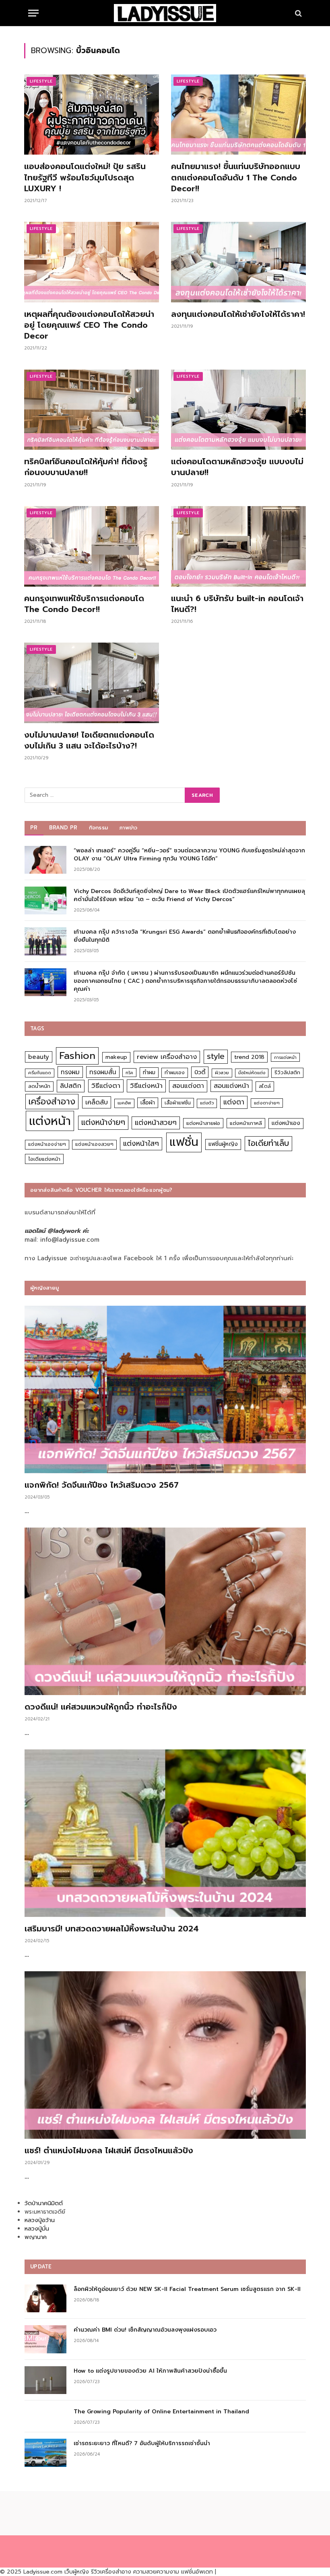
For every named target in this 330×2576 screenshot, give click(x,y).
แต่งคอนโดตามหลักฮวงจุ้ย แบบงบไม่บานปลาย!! (237, 467)
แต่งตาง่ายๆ (267, 1103)
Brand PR (63, 828)
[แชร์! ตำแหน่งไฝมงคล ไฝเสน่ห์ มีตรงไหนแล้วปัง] (165, 2055)
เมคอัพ (124, 1103)
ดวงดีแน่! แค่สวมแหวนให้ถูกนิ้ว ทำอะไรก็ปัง (101, 1707)
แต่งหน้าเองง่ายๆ (47, 1144)
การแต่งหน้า (285, 1057)
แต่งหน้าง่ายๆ (103, 1122)
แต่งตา (234, 1102)
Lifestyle (41, 81)
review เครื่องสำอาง (167, 1057)
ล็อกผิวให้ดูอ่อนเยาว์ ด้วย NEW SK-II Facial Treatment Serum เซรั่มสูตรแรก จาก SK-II (187, 2289)
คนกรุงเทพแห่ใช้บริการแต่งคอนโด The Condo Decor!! (84, 604)
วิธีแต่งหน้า (146, 1085)
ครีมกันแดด (40, 1073)
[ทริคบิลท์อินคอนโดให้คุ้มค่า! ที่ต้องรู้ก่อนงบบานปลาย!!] (92, 410)
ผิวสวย (222, 1073)
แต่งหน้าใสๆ (141, 1143)
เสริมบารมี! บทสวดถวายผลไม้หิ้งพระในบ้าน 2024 (112, 1929)
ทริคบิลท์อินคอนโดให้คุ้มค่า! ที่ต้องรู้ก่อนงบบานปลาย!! (86, 467)
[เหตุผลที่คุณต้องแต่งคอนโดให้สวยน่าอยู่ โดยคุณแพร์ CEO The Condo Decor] (92, 262)
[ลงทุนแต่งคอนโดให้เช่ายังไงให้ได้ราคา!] (238, 262)
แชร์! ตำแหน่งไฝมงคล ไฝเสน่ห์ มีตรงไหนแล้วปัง (109, 2151)
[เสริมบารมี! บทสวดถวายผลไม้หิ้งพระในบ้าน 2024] (165, 1833)
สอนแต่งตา (188, 1086)
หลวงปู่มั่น (37, 2229)
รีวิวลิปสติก (287, 1072)
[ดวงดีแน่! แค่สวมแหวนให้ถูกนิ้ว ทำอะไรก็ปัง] (165, 1611)
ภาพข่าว (128, 828)
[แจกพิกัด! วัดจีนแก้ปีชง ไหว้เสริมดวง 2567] (165, 1389)
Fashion (77, 1055)
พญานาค (36, 2237)
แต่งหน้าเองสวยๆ (94, 1144)
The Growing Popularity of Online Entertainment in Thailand (161, 2412)
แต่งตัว (207, 1103)
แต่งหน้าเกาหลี (246, 1123)
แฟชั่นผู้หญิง (223, 1144)
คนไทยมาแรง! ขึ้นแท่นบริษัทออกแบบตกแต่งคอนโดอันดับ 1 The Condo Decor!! (236, 178)
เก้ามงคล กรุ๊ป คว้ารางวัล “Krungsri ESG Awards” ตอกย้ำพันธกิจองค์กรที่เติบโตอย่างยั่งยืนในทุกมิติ (185, 936)
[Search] (298, 13)
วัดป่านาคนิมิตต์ (44, 2203)
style (216, 1056)
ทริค (129, 1073)
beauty (39, 1057)
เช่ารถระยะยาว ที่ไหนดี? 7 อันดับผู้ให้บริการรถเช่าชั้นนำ (142, 2444)
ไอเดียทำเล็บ (268, 1143)
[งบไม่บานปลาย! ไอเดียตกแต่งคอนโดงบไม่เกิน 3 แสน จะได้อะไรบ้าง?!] (92, 683)
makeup (116, 1057)
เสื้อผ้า (148, 1103)
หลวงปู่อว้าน (40, 2220)
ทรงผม (70, 1072)
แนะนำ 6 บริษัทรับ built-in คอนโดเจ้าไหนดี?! (237, 604)
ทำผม (149, 1072)
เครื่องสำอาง (52, 1102)
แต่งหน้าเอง (286, 1123)
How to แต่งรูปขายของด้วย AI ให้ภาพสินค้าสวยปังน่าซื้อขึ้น (150, 2371)
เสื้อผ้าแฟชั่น (178, 1103)
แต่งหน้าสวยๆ (156, 1123)
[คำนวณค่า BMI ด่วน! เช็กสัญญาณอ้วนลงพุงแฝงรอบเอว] (45, 2339)
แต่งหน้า (50, 1121)
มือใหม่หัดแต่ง (252, 1073)
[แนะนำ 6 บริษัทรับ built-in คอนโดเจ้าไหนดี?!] (238, 546)
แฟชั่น (184, 1142)
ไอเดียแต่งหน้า (44, 1159)
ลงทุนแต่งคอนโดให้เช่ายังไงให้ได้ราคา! (238, 314)
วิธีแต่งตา (106, 1085)
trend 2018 (249, 1057)
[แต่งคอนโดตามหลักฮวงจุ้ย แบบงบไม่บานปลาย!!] (238, 410)
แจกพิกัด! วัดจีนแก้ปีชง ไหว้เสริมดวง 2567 (102, 1485)
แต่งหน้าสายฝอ (203, 1123)
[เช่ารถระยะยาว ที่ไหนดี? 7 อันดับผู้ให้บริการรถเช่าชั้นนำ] (45, 2453)
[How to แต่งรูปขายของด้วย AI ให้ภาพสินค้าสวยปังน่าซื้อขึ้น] (45, 2380)
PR (34, 828)
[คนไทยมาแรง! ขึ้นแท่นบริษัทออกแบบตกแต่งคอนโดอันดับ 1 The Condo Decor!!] (238, 115)
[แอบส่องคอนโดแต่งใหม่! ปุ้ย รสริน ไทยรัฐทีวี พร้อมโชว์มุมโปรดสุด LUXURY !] (92, 115)
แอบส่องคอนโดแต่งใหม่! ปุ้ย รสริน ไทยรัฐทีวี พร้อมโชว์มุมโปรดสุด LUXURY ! (85, 178)
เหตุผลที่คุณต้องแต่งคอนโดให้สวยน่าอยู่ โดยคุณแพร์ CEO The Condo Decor (89, 325)
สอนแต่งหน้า (231, 1086)
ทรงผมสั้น (103, 1072)
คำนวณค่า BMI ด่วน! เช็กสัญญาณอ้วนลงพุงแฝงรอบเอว (145, 2330)
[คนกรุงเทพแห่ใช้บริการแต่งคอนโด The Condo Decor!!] (92, 546)
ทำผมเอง (175, 1072)
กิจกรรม (99, 828)
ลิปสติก (71, 1086)
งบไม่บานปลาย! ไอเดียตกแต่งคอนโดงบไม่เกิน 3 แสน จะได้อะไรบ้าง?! (89, 740)
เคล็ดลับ (97, 1102)
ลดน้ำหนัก (39, 1086)
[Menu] (33, 13)
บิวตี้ (200, 1072)
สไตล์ (265, 1086)
